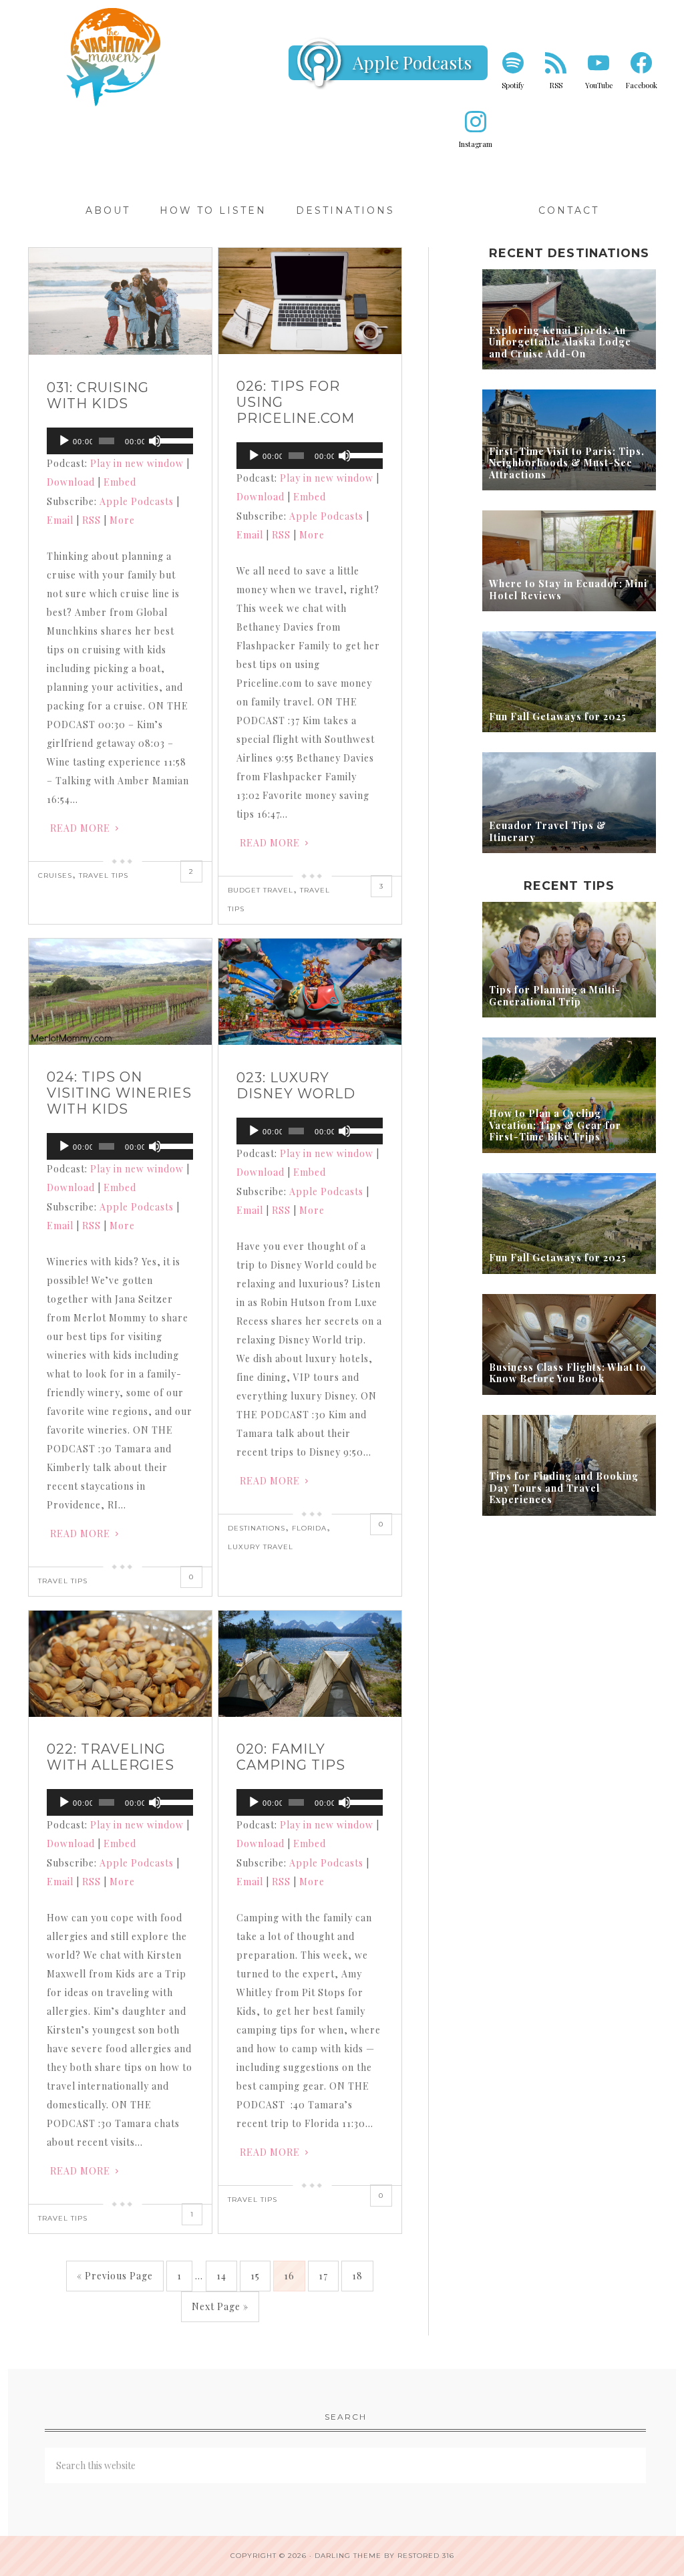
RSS (556, 85)
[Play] (64, 441)
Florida (309, 1528)
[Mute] (155, 441)
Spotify (513, 85)
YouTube (599, 85)
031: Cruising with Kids (98, 395)
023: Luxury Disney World (296, 1086)
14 (221, 2276)
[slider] (173, 440)
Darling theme (348, 2556)
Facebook (642, 85)
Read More (80, 828)
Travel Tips (104, 875)
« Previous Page (115, 2276)
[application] (120, 441)
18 (357, 2276)
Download (71, 482)
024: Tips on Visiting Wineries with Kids (119, 1093)
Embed (120, 482)
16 (289, 2276)
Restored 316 (426, 2556)
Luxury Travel (261, 1547)
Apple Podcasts (412, 62)
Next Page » (220, 2306)
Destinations (256, 1528)
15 (255, 2276)
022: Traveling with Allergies (111, 1757)
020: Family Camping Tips (291, 1757)
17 (323, 2276)
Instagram (476, 144)
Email (60, 520)
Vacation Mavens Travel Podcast (115, 57)
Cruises (55, 875)
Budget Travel (261, 890)
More (122, 520)
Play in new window (137, 463)
